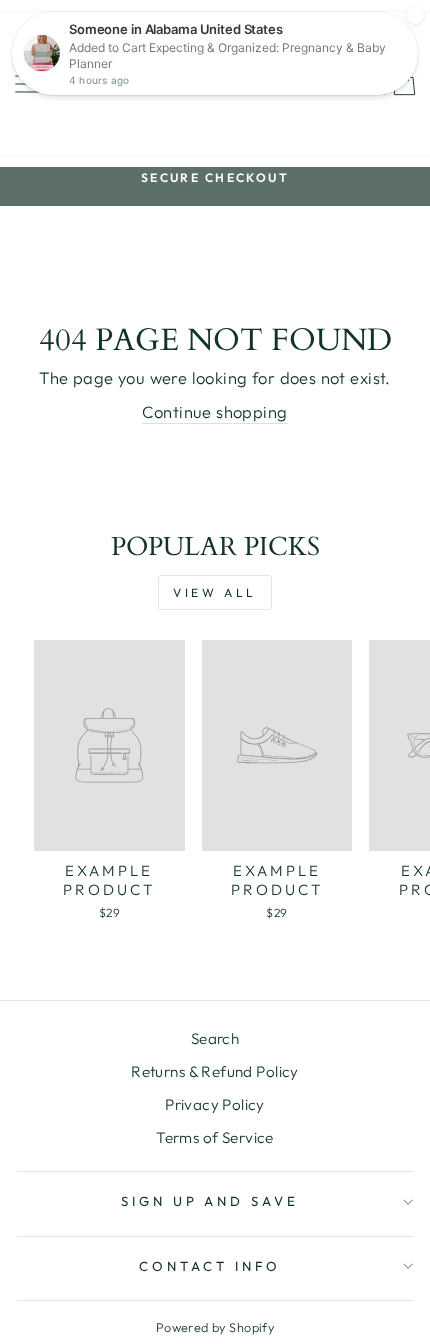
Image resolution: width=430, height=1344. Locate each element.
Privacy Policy (215, 1104)
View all (215, 592)
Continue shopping (214, 411)
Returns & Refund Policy (215, 1071)
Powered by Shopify (215, 1327)
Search (215, 1038)
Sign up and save (210, 1201)
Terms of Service (215, 1137)
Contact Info (210, 1266)
